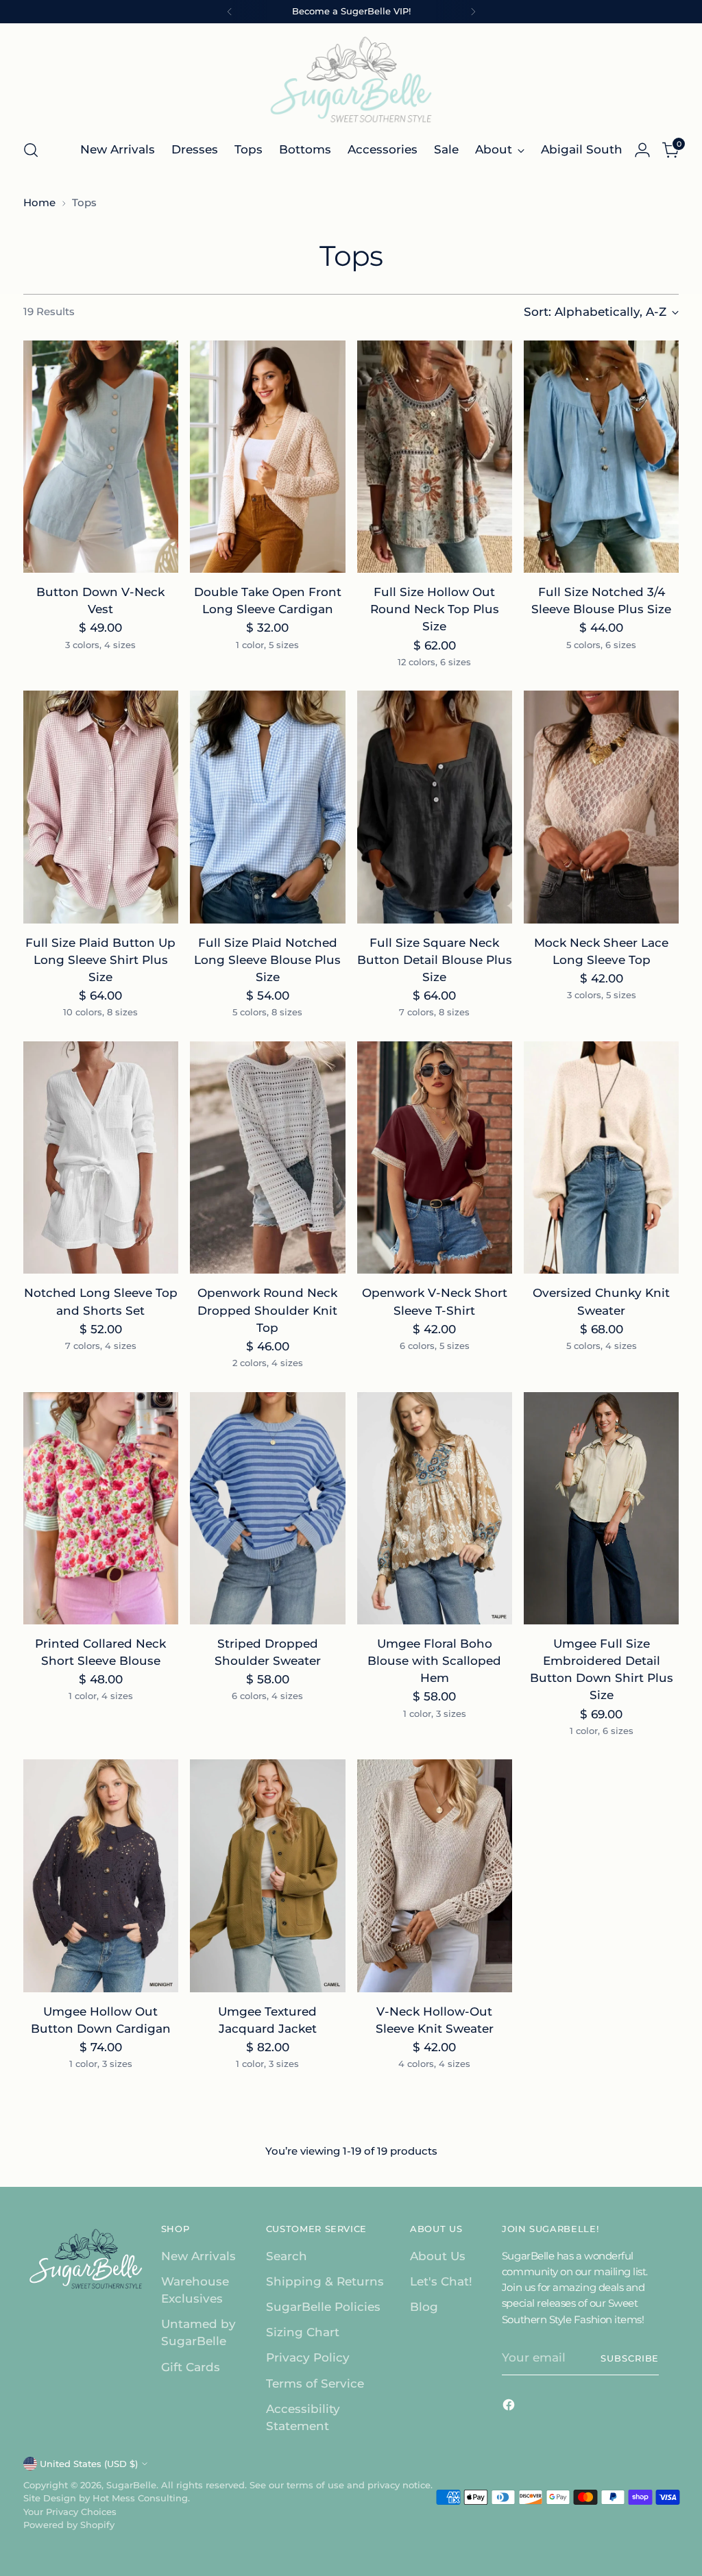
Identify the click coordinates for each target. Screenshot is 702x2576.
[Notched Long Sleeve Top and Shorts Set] (101, 1158)
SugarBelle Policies (323, 2307)
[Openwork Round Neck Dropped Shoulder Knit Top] (267, 1158)
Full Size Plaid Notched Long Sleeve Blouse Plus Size (267, 960)
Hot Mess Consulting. (141, 2498)
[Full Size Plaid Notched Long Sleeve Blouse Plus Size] (267, 807)
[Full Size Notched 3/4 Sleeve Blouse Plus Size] (601, 457)
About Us (438, 2256)
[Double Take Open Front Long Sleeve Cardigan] (267, 457)
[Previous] (230, 12)
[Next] (473, 12)
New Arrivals (198, 2256)
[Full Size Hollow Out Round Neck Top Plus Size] (435, 457)
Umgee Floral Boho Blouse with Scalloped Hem (434, 1661)
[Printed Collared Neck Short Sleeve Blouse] (101, 1509)
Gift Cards (191, 2367)
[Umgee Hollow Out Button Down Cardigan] (101, 1876)
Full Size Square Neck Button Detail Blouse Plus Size (435, 960)
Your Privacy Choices (70, 2512)
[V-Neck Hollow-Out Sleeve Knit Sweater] (435, 1876)
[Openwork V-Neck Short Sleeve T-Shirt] (435, 1158)
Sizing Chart (303, 2332)
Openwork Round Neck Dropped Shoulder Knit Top (267, 1310)
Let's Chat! (441, 2281)
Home (39, 203)
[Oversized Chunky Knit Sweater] (601, 1158)
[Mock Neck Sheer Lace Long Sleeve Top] (601, 807)
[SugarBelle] (351, 79)
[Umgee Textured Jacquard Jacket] (267, 1876)
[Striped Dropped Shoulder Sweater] (267, 1509)
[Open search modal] (31, 150)
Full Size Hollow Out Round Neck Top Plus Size (435, 609)
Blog (424, 2307)
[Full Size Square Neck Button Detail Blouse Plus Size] (435, 807)
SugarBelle (131, 2485)
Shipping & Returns (325, 2281)
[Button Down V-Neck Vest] (101, 457)
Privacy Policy (308, 2357)
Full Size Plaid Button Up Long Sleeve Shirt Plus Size (100, 960)
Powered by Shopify (69, 2525)
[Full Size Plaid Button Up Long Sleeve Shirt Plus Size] (101, 807)
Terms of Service (315, 2383)
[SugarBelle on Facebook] (510, 2407)
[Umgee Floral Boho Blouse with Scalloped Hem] (435, 1509)
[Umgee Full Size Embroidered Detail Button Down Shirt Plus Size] (601, 1509)
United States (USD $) (89, 2464)
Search (287, 2256)
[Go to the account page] (642, 150)
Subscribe (630, 2358)
